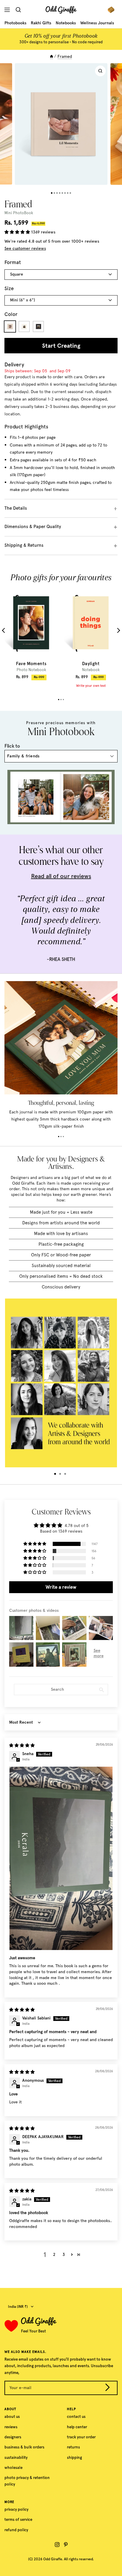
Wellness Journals (97, 23)
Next (118, 630)
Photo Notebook (31, 670)
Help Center (77, 2427)
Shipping (74, 2457)
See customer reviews (25, 248)
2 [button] (54, 2255)
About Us (12, 2417)
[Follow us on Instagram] (57, 2545)
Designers (13, 2437)
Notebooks (66, 23)
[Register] (107, 2389)
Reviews (11, 2427)
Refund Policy (16, 2530)
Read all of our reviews (61, 876)
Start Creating (61, 346)
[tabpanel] (31, 634)
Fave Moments (31, 664)
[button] (18, 232)
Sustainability (16, 2457)
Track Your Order (81, 2437)
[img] (22, 1745)
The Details (16, 508)
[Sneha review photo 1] (61, 1858)
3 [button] (64, 2255)
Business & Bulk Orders (24, 2447)
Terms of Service (18, 2519)
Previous (5, 630)
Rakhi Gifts (41, 23)
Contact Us (76, 2417)
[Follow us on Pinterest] (66, 2545)
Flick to (12, 746)
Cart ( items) (113, 10)
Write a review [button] (61, 1587)
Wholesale (13, 2468)
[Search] (20, 10)
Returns (73, 2447)
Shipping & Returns (24, 545)
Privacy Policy (16, 2509)
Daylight (91, 664)
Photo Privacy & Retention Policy (27, 2481)
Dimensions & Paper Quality (33, 527)
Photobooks (15, 23)
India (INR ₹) (18, 2307)
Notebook (91, 670)
